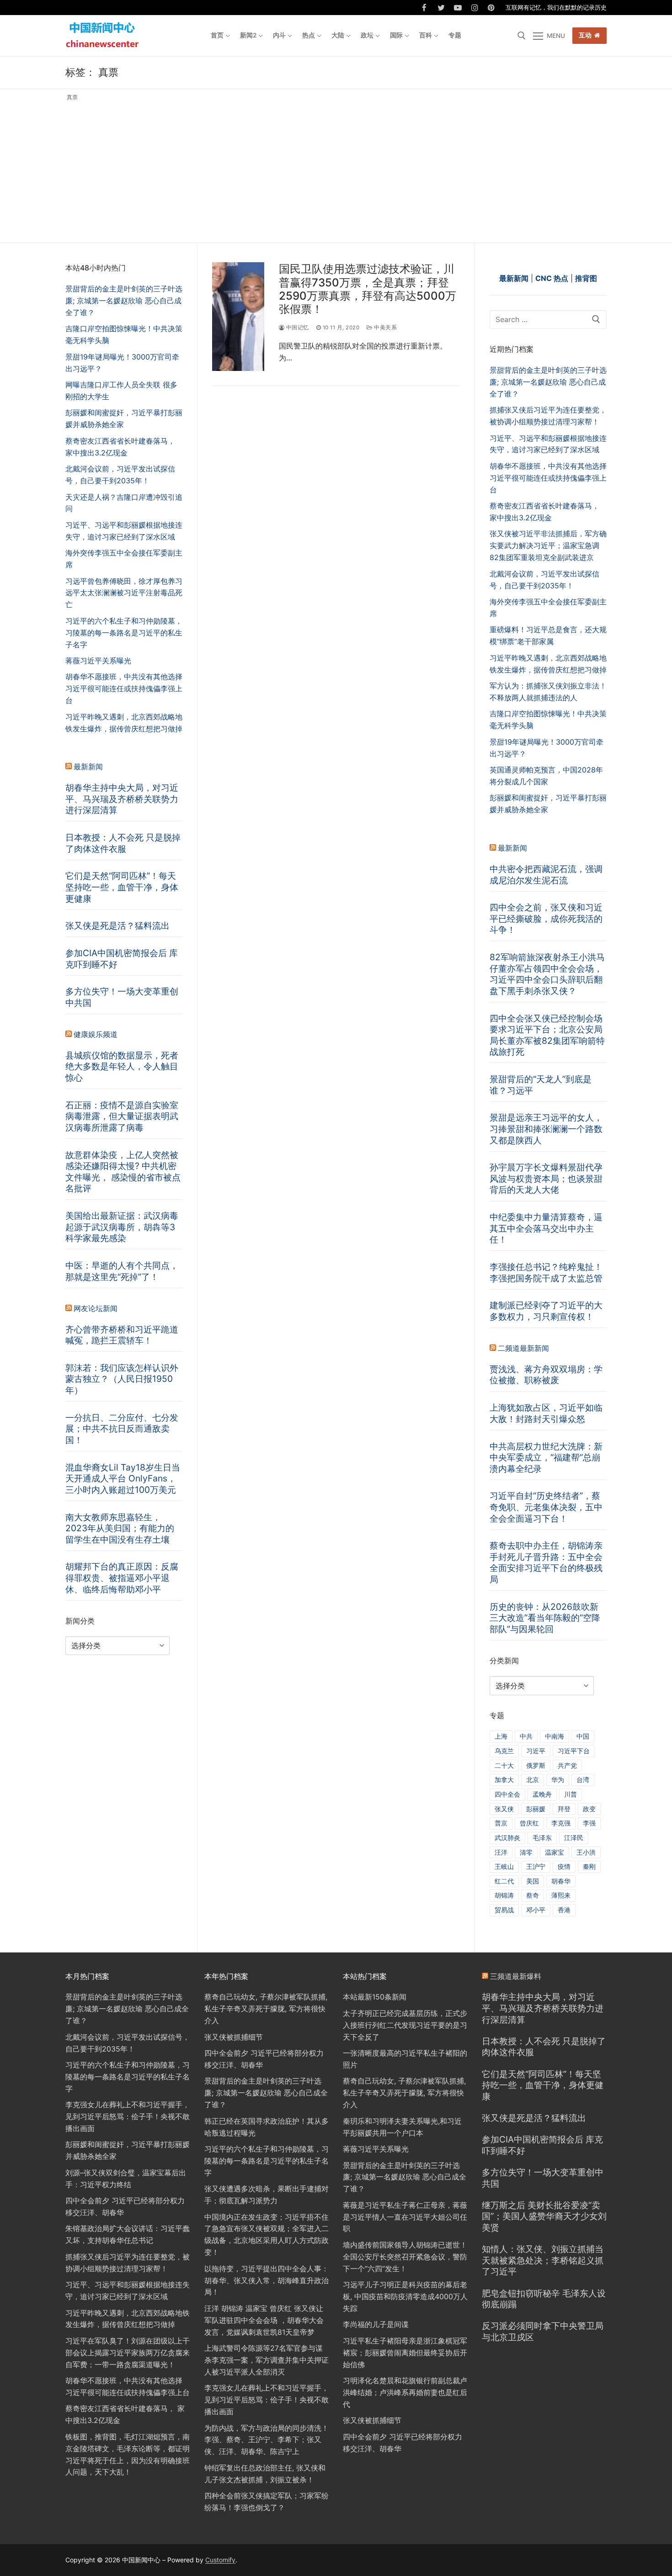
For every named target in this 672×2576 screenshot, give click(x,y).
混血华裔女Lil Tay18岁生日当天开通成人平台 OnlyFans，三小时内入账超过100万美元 (123, 1478)
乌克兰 (504, 1751)
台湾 (583, 1780)
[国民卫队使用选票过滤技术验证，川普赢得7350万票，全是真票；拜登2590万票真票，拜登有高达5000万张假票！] (238, 316)
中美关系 (385, 328)
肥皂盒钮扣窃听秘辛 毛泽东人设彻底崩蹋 (544, 2299)
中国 (583, 1736)
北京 (533, 1780)
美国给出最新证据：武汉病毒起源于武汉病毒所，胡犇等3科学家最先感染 (122, 1227)
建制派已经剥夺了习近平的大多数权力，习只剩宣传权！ (546, 1311)
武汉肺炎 (507, 1838)
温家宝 (555, 1852)
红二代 (504, 1881)
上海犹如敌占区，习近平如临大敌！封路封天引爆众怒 (546, 1413)
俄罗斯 (536, 1765)
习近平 (536, 1751)
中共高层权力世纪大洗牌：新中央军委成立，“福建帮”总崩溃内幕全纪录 (546, 1457)
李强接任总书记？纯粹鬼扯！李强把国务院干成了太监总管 (546, 1272)
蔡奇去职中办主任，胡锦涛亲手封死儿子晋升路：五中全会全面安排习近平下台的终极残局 (546, 1562)
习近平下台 (574, 1751)
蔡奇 (533, 1895)
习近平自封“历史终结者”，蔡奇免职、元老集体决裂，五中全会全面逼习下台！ (546, 1507)
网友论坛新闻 (96, 1308)
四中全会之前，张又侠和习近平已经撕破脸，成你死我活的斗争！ (546, 918)
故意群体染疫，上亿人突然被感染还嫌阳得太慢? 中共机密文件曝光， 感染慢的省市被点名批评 (123, 1172)
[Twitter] (441, 8)
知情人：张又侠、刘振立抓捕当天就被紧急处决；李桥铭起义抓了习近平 (543, 2260)
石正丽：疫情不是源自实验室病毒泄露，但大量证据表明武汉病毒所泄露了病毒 (122, 1116)
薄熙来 (561, 1895)
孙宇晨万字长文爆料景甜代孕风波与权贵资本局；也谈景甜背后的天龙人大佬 (546, 1178)
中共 (526, 1736)
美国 (533, 1881)
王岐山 (504, 1866)
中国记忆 (297, 328)
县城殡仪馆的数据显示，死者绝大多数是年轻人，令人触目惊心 (122, 1066)
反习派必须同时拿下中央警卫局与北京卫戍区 (543, 2331)
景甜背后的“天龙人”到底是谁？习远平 (541, 1085)
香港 (564, 1910)
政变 (589, 1809)
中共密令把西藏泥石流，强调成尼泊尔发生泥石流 (546, 875)
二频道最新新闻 (523, 1348)
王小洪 (586, 1852)
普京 (501, 1823)
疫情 (564, 1866)
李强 (589, 1823)
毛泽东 (542, 1838)
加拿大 (504, 1780)
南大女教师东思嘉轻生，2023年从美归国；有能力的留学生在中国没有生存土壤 (120, 1528)
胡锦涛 (504, 1895)
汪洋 (501, 1852)
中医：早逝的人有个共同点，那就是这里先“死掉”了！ (122, 1271)
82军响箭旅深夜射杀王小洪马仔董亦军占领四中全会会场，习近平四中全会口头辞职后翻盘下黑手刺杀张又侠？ (547, 974)
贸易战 (504, 1910)
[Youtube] (458, 8)
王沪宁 (536, 1866)
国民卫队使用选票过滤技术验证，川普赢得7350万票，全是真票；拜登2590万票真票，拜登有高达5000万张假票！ (368, 289)
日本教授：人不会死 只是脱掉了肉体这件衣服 (123, 843)
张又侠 (504, 1809)
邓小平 (536, 1910)
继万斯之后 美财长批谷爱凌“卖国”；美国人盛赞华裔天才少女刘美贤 (544, 2216)
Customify (220, 2560)
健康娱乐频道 (96, 1034)
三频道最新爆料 (516, 1976)
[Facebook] (424, 8)
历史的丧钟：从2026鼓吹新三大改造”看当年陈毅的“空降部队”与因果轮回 (545, 1618)
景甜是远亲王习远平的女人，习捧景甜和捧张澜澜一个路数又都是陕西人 (546, 1129)
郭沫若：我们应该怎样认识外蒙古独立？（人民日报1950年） (122, 1379)
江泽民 (574, 1838)
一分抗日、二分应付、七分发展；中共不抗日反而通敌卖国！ (122, 1429)
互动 (585, 35)
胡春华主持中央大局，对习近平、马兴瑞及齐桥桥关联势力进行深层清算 (122, 799)
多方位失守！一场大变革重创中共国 (122, 997)
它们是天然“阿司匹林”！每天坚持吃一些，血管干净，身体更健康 (122, 887)
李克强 (561, 1823)
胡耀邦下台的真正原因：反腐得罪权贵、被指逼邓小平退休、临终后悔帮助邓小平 (122, 1578)
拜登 (564, 1809)
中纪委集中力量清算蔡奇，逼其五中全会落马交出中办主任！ (546, 1228)
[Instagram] (475, 8)
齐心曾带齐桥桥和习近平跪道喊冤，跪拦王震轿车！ (122, 1335)
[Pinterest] (491, 8)
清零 (526, 1852)
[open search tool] (522, 36)
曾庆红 (529, 1823)
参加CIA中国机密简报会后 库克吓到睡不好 (122, 959)
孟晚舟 (542, 1794)
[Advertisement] (336, 170)
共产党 (567, 1765)
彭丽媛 (536, 1809)
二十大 (504, 1765)
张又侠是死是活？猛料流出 (117, 926)
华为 (558, 1780)
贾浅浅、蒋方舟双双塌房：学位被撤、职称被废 (546, 1375)
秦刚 (589, 1866)
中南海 (555, 1736)
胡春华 (561, 1881)
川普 (571, 1794)
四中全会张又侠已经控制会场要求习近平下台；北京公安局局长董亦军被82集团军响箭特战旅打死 (547, 1035)
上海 (501, 1736)
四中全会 (507, 1794)
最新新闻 (512, 848)
